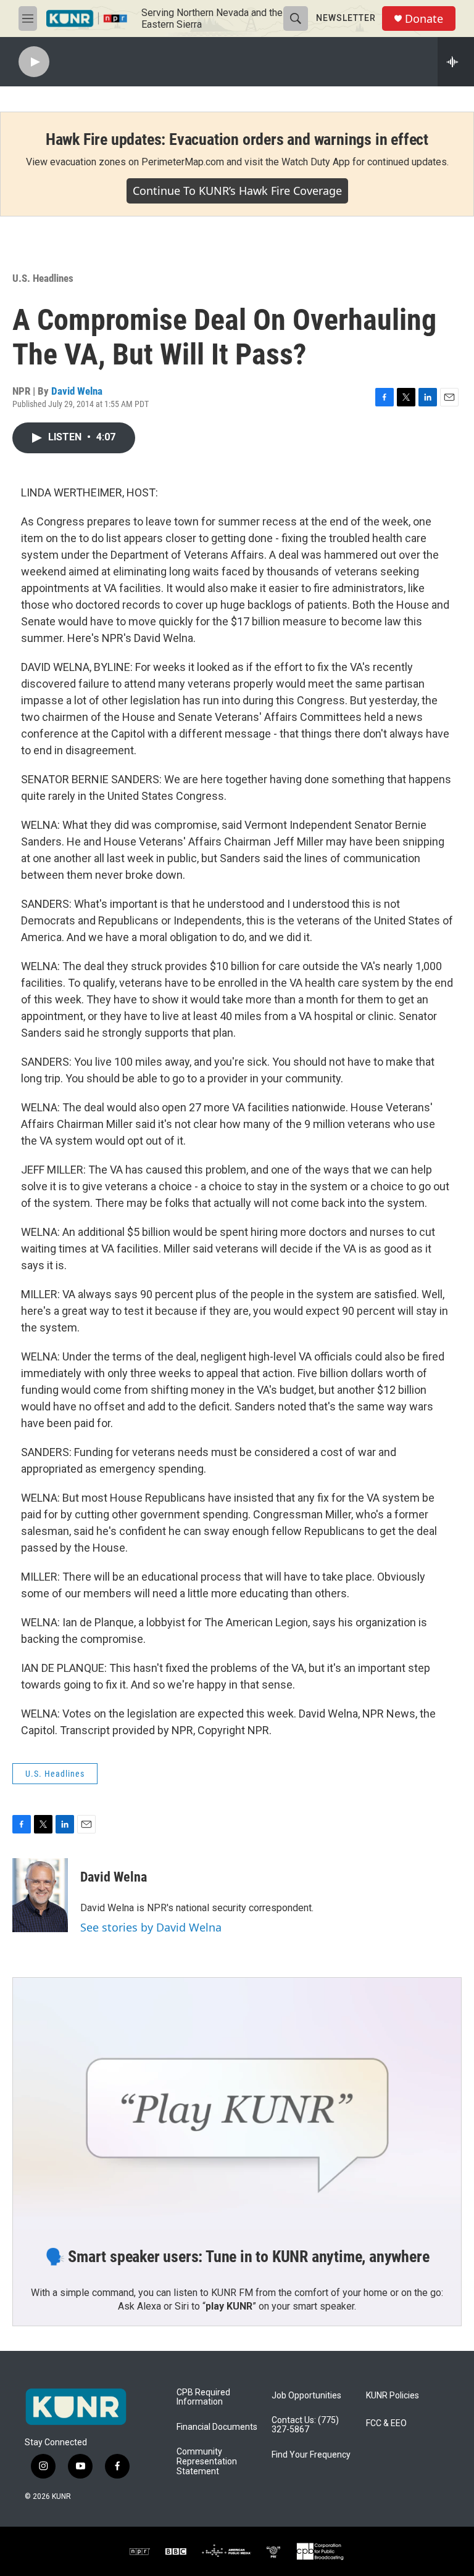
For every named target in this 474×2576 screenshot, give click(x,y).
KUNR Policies (393, 2396)
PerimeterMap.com (183, 162)
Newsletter (346, 18)
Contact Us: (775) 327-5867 (305, 2425)
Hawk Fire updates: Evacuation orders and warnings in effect (237, 139)
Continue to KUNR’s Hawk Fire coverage (237, 191)
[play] (34, 62)
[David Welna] (40, 1895)
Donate (424, 19)
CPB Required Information (203, 2397)
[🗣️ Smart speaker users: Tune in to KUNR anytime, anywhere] (237, 2104)
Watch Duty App (316, 162)
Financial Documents (217, 2427)
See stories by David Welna (151, 1927)
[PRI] (273, 2551)
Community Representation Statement (207, 2462)
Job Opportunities (306, 2396)
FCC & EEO (386, 2423)
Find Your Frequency (311, 2455)
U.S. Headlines (43, 278)
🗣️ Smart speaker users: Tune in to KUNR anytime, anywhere (237, 2257)
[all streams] (456, 62)
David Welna (77, 391)
